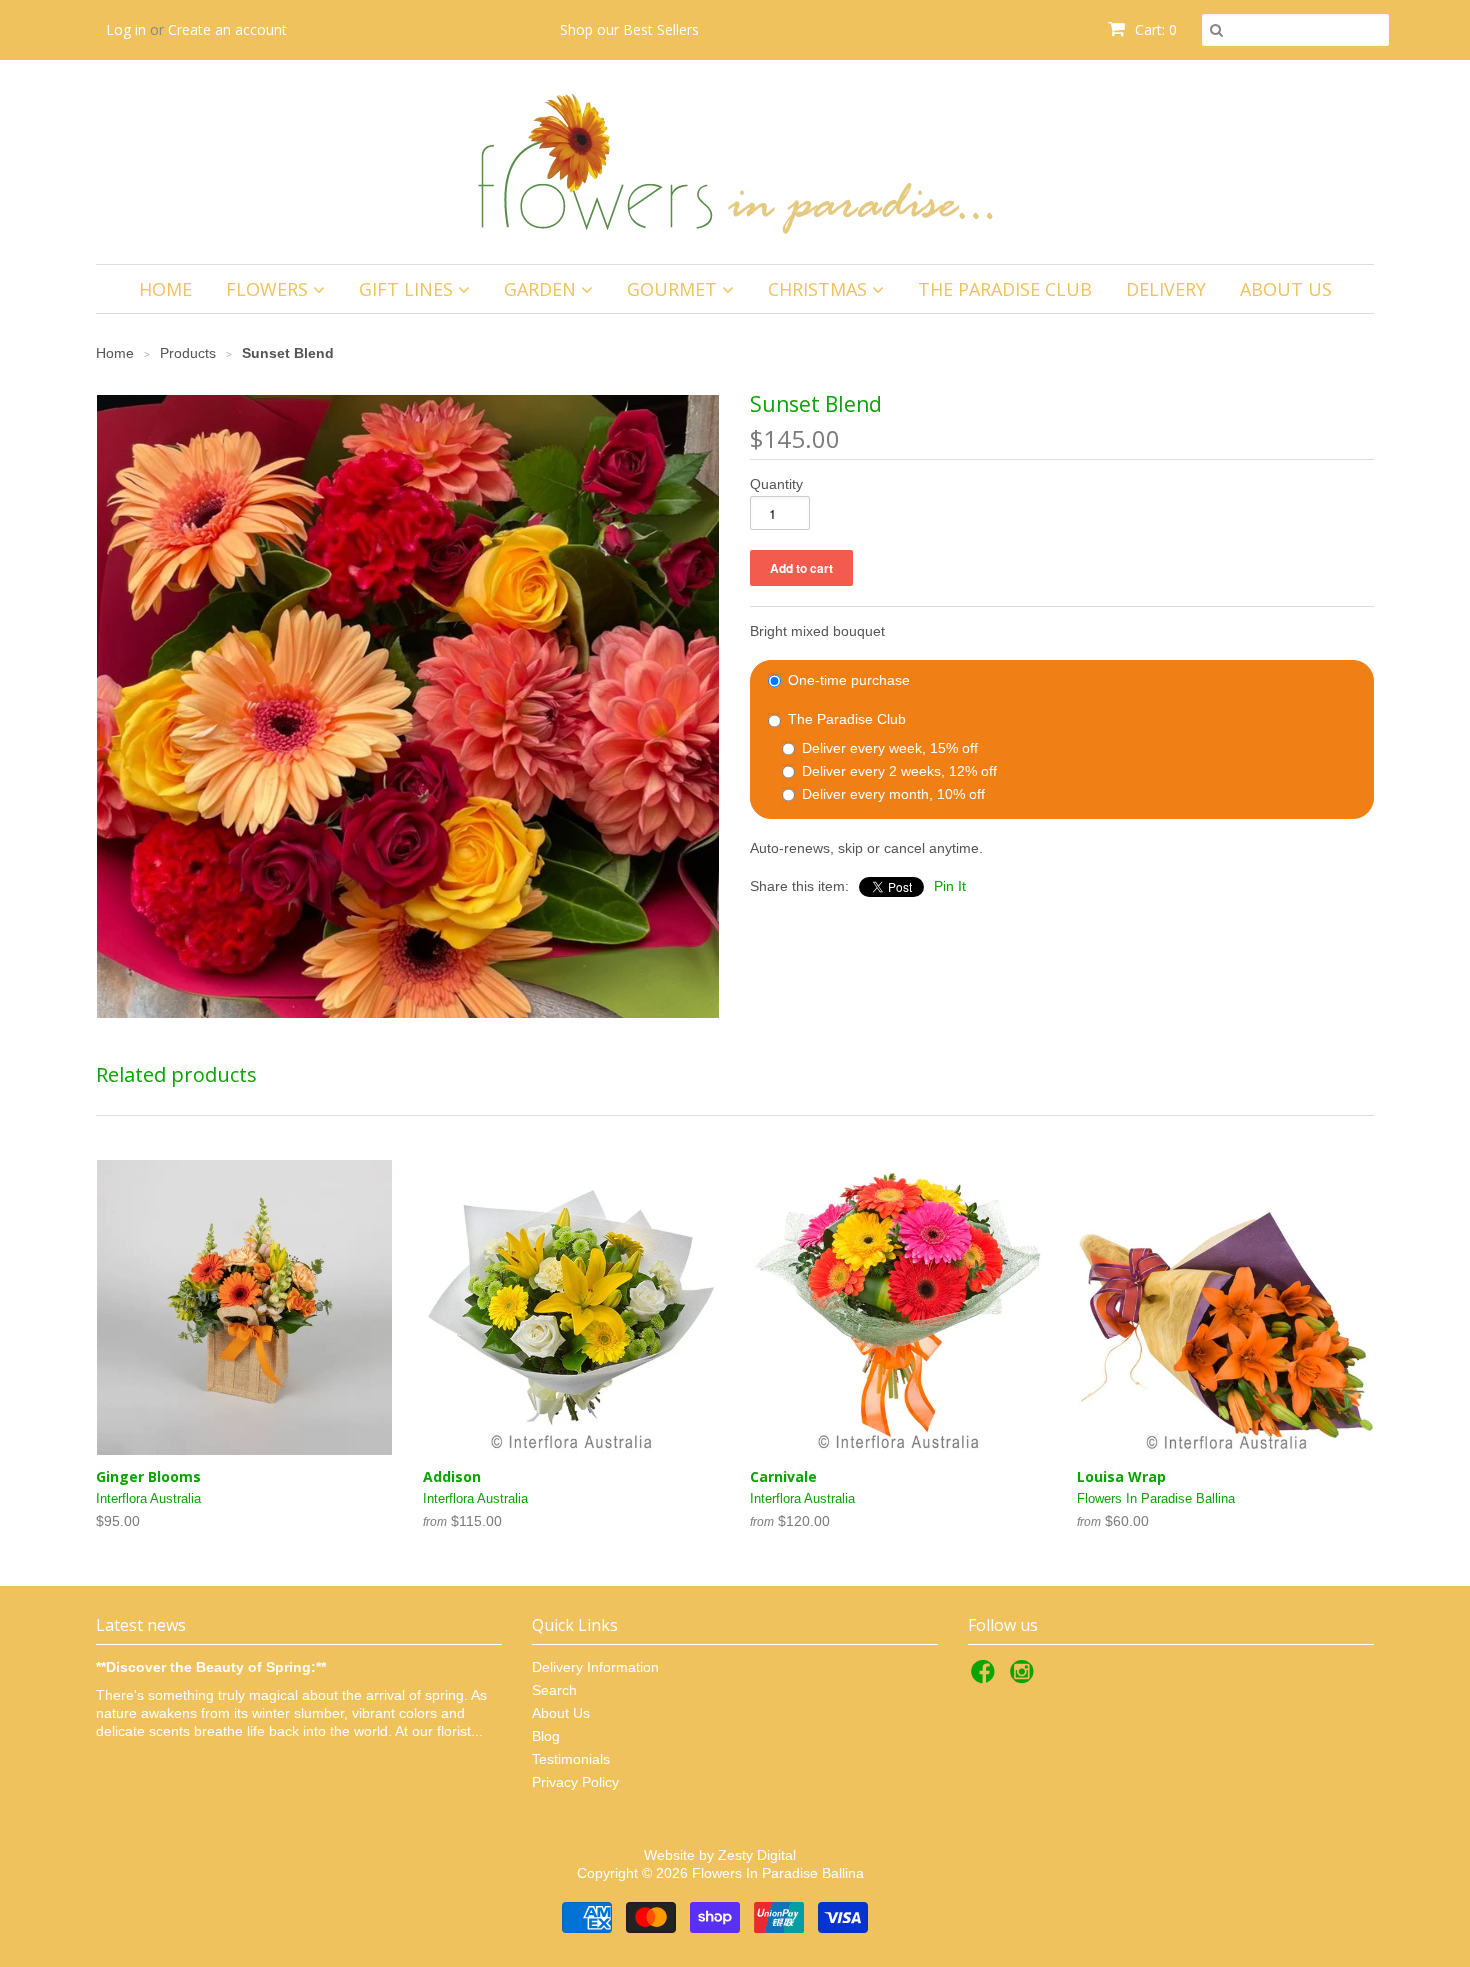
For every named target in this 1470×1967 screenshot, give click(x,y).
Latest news (141, 1625)
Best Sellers (661, 29)
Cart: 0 (1154, 29)
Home (165, 289)
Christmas (820, 289)
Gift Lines (408, 289)
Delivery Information (595, 1667)
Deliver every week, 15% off (888, 748)
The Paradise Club (1005, 289)
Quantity (776, 484)
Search (554, 1690)
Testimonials (571, 1759)
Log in (126, 29)
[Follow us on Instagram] (1025, 1677)
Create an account (227, 29)
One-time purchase (847, 680)
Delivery (1166, 289)
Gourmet (674, 289)
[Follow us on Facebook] (986, 1677)
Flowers (269, 289)
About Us (1286, 289)
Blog (546, 1736)
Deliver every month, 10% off (891, 794)
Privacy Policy (575, 1782)
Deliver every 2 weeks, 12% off (897, 771)
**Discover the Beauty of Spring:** (211, 1667)
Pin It (950, 886)
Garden (542, 289)
